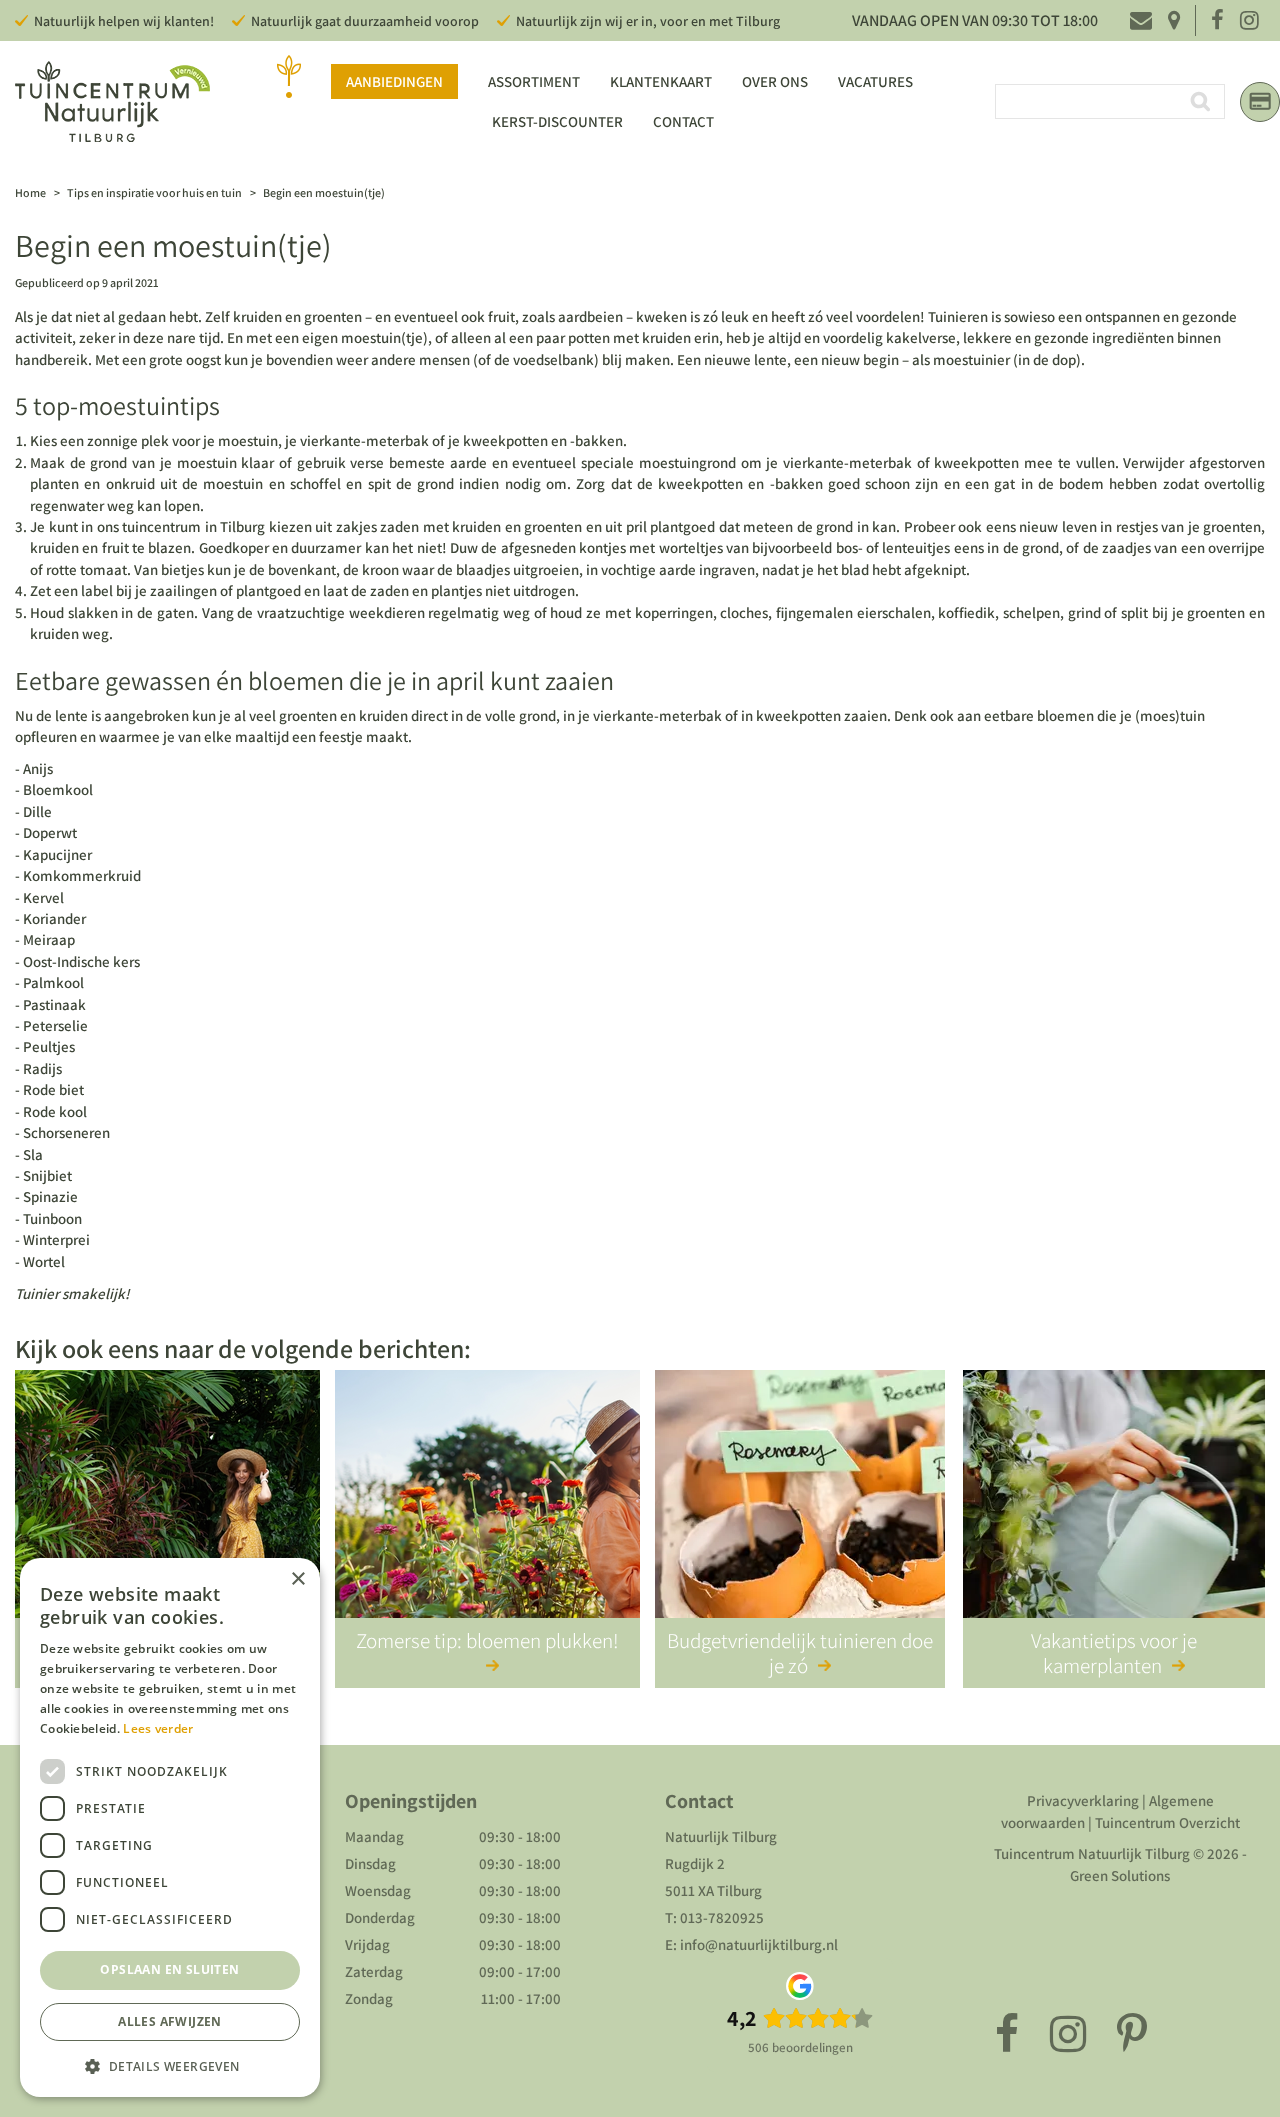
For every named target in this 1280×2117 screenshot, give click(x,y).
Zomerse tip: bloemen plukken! (487, 1640)
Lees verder (158, 1728)
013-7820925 (722, 1917)
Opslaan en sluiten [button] (169, 1969)
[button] (170, 2065)
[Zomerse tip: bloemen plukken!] (487, 1510)
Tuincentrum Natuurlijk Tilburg (1092, 1853)
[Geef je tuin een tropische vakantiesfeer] (167, 1510)
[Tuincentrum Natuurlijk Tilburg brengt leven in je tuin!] (112, 101)
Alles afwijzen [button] (170, 2021)
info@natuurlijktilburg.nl (759, 1944)
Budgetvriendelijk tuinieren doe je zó (800, 1653)
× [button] (297, 1579)
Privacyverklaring (1083, 1800)
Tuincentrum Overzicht (1167, 1822)
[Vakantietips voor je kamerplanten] (1114, 1510)
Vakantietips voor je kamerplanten (1114, 1653)
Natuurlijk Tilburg (721, 1836)
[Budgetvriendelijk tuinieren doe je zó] (800, 1510)
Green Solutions (1120, 1875)
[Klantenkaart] (1260, 102)
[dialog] (170, 1827)
